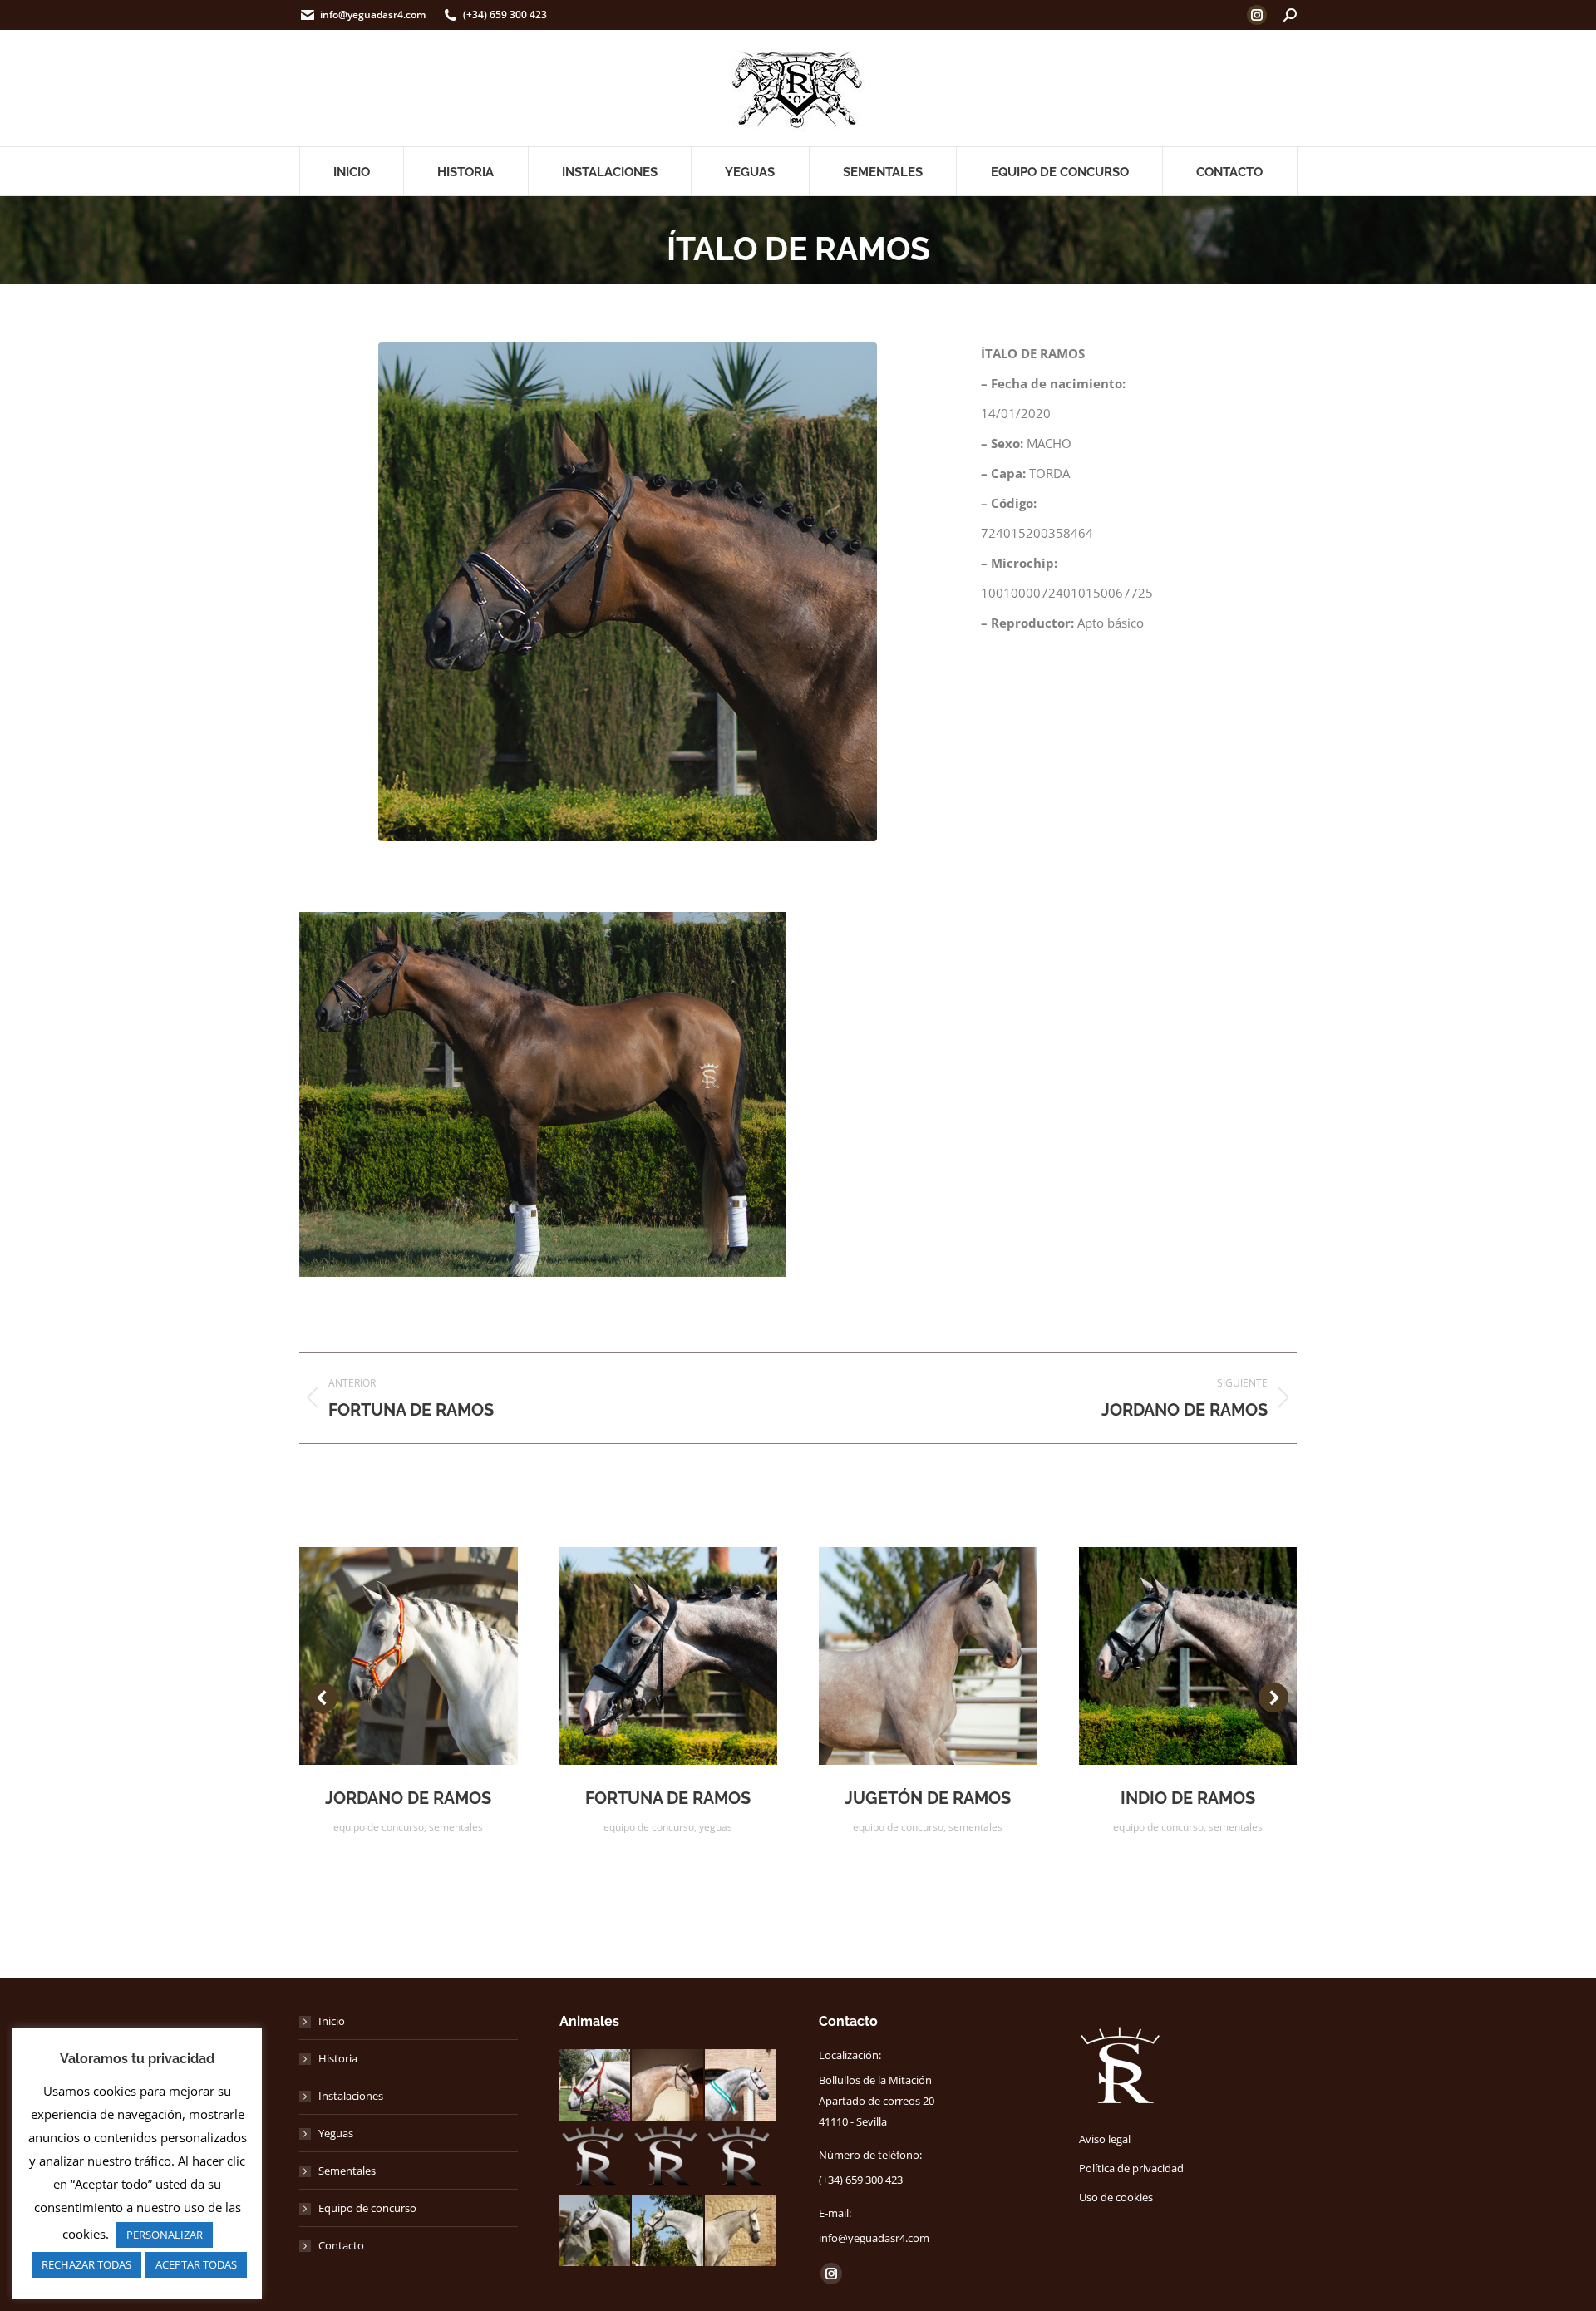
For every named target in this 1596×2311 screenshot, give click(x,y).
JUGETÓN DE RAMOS (928, 1798)
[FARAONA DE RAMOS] (596, 2231)
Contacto (341, 2245)
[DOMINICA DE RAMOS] (668, 2231)
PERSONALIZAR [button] (165, 2235)
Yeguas (336, 2133)
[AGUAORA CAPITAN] (668, 2159)
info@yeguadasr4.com (373, 15)
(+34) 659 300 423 (505, 15)
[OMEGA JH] (596, 2159)
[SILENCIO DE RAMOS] (741, 2086)
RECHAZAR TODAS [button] (86, 2264)
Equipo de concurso (367, 2208)
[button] (323, 1698)
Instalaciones (351, 2096)
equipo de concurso (379, 1827)
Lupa (386, 1656)
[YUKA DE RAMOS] (741, 2159)
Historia (338, 2058)
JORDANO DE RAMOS (408, 1798)
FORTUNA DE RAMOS (668, 1798)
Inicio (332, 2021)
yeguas (716, 1827)
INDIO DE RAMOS (1188, 1798)
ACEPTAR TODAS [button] (196, 2264)
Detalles (431, 1656)
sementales (456, 1827)
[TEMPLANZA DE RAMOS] (741, 2231)
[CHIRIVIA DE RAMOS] (596, 2086)
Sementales (347, 2171)
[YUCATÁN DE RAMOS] (668, 2086)
